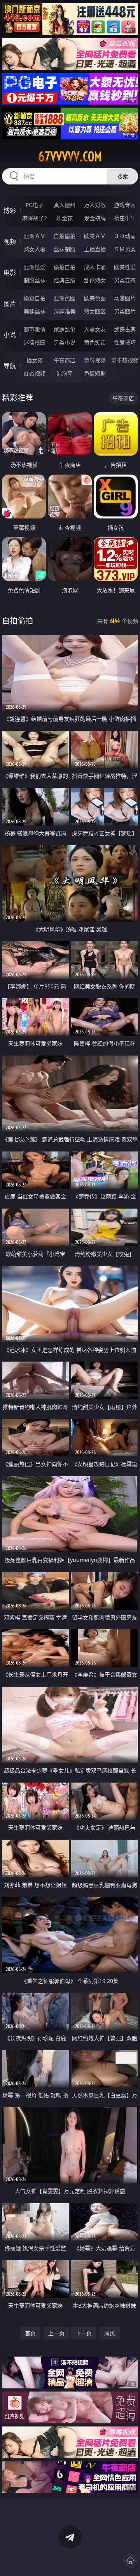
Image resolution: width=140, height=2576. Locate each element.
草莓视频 (95, 360)
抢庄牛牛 (125, 218)
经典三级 (65, 280)
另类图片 (125, 311)
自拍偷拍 (65, 236)
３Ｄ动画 (125, 236)
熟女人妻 (35, 249)
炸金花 (65, 218)
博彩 (10, 210)
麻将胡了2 (35, 218)
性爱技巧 (125, 342)
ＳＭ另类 (125, 249)
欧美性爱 (125, 267)
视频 (10, 242)
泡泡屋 (65, 373)
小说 (10, 335)
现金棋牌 (95, 218)
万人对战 (95, 205)
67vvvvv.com (70, 157)
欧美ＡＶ (95, 236)
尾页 (110, 2333)
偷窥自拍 (35, 298)
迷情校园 (35, 342)
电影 (10, 273)
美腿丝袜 (35, 311)
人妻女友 (95, 329)
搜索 (122, 176)
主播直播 (95, 249)
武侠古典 (125, 329)
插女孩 (35, 360)
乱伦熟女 (95, 280)
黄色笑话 (95, 342)
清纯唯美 (65, 311)
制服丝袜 (35, 280)
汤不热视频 (125, 360)
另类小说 (65, 342)
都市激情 (35, 329)
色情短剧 (95, 373)
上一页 (56, 2333)
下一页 (84, 2333)
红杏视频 (35, 373)
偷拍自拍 (65, 267)
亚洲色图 (65, 298)
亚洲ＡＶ (35, 236)
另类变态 (125, 280)
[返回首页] (130, 2560)
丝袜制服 (65, 249)
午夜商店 (65, 360)
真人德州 (65, 205)
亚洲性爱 (35, 267)
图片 (10, 304)
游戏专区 (125, 205)
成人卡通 (95, 267)
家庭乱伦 (65, 329)
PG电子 (35, 205)
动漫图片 (125, 298)
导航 (10, 366)
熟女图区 (95, 311)
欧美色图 (95, 298)
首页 (30, 2333)
